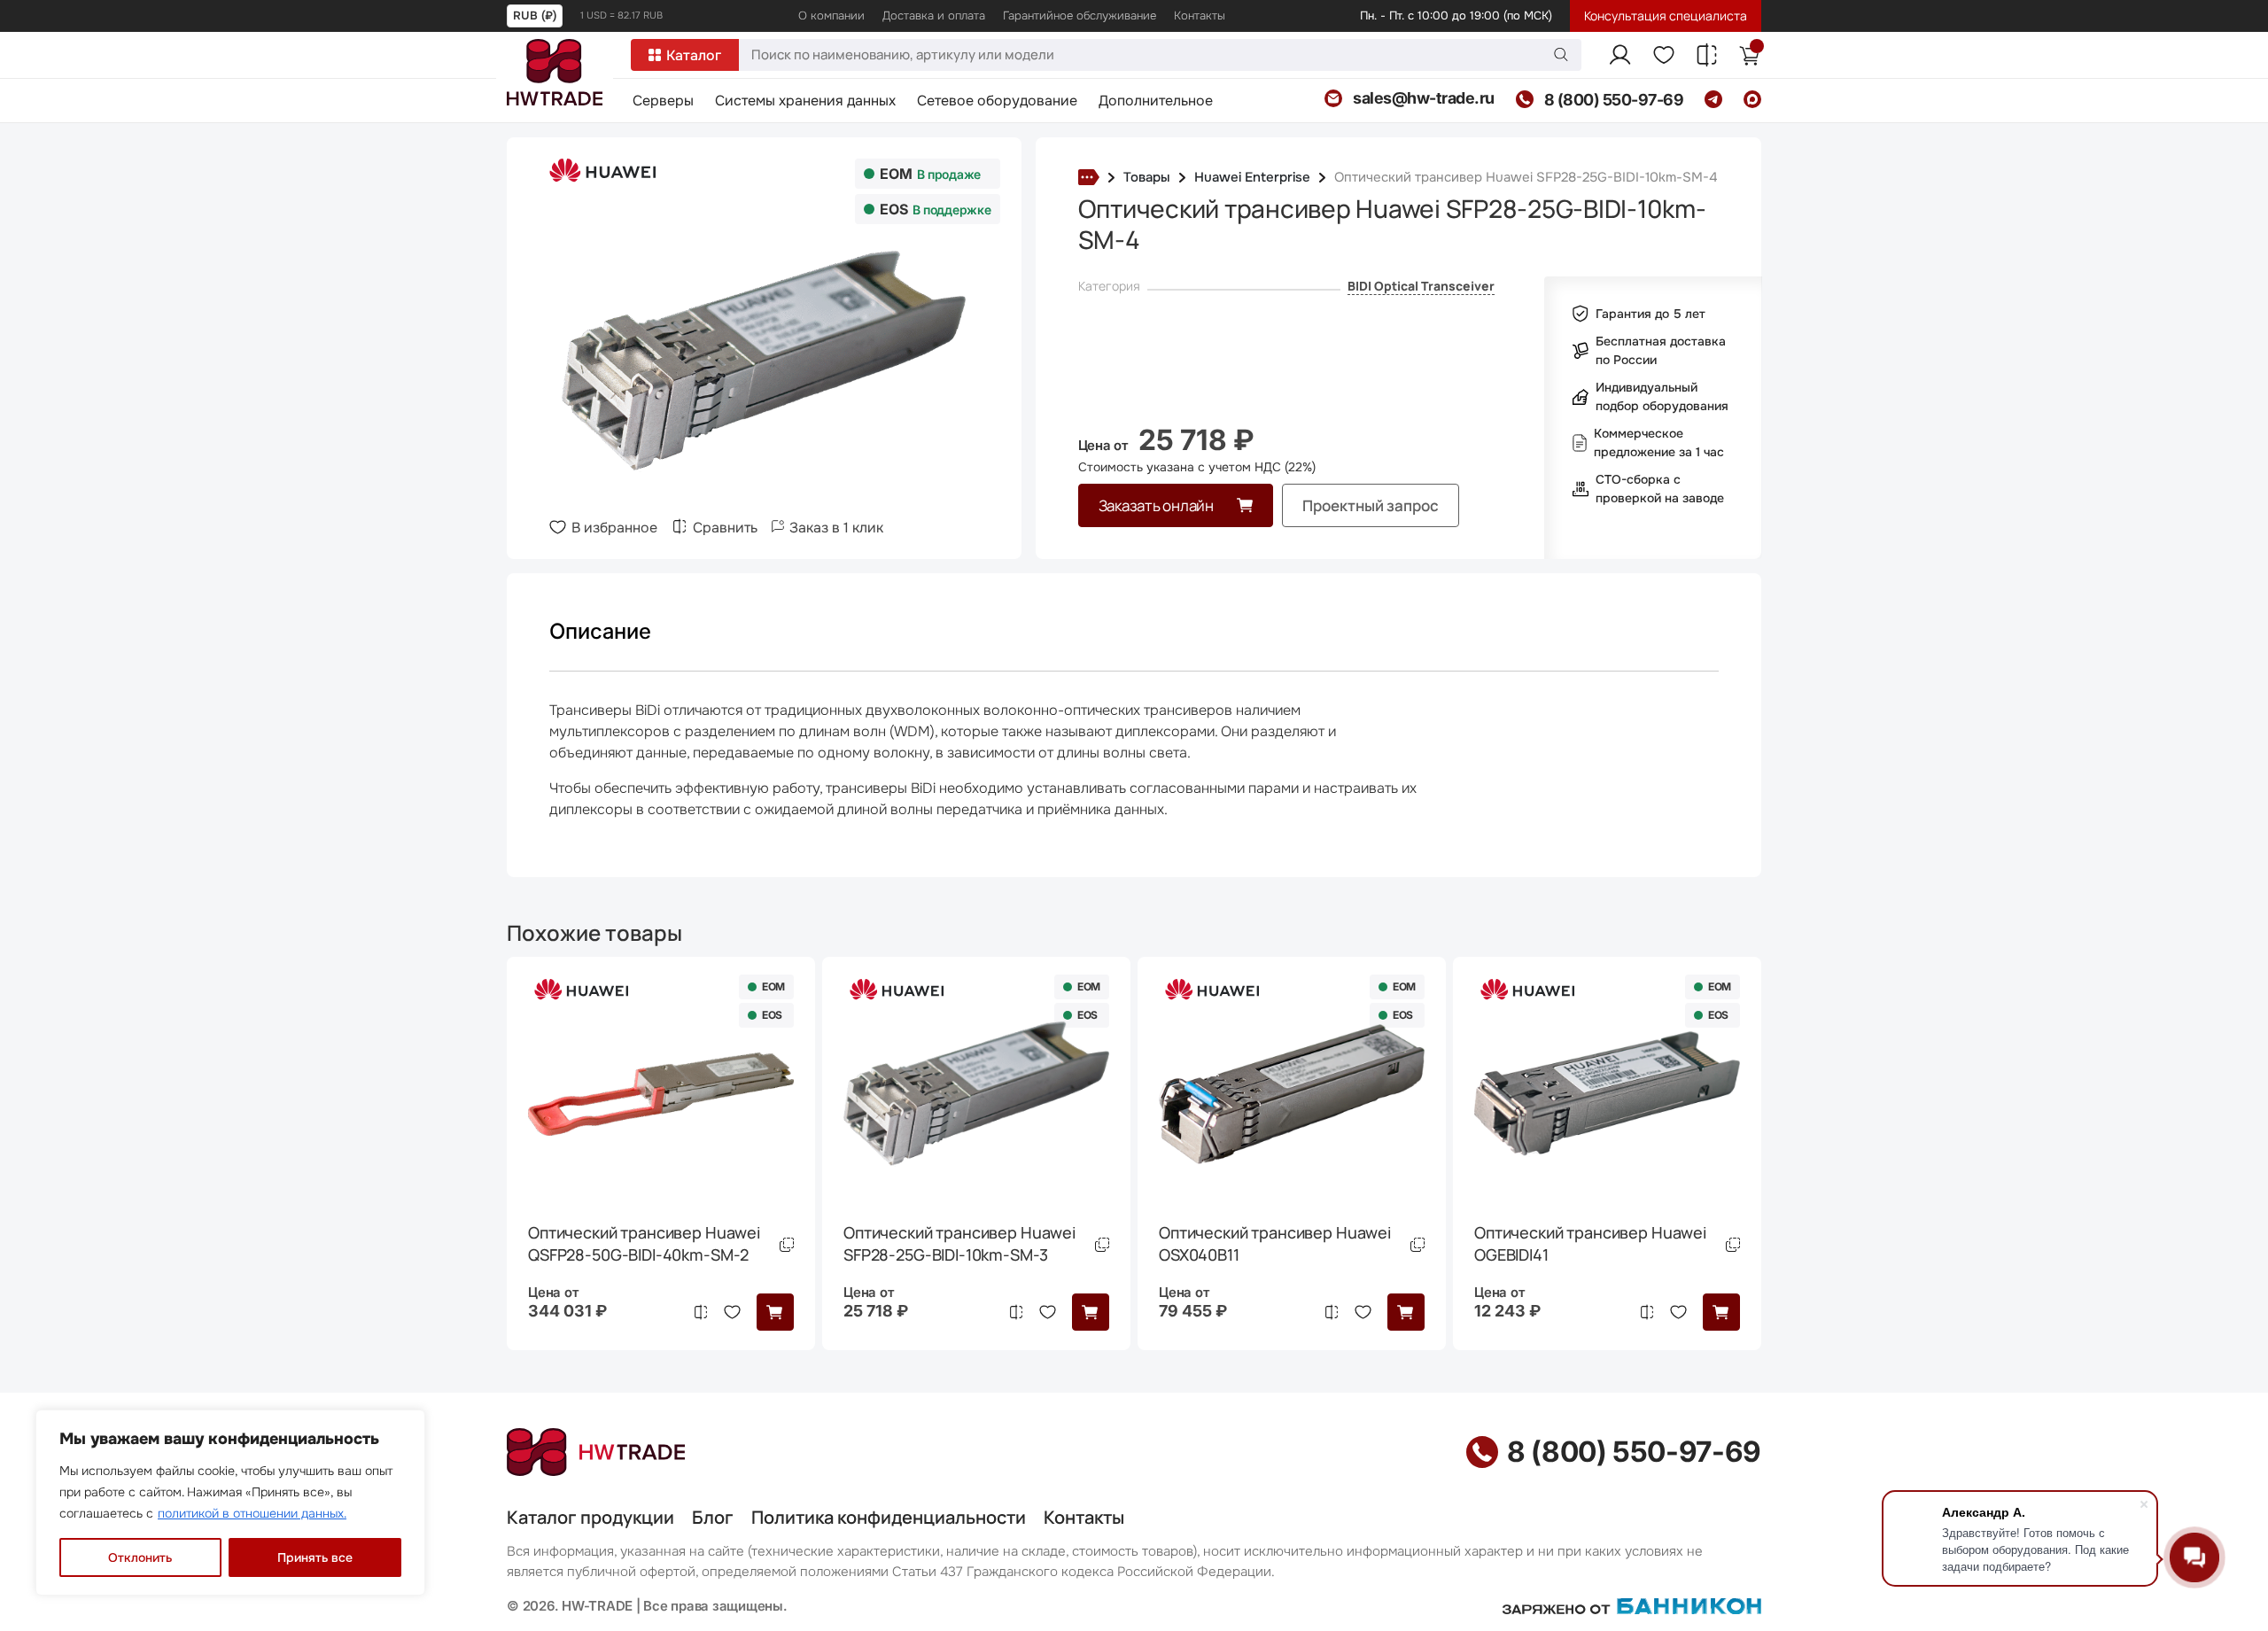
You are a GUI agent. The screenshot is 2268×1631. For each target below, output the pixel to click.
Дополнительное (1156, 102)
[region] (230, 1503)
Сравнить (725, 528)
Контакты (1200, 16)
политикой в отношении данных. (252, 1513)
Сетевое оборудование (997, 102)
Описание (600, 631)
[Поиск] (1561, 54)
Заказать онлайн (1156, 505)
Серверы (663, 102)
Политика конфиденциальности (889, 1517)
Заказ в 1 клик (836, 528)
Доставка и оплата (934, 16)
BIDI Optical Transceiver (1421, 286)
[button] (775, 1312)
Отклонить (140, 1557)
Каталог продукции (590, 1517)
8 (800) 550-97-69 (1634, 1452)
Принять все (315, 1557)
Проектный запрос (1371, 505)
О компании (831, 16)
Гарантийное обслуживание (1080, 16)
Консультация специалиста (1666, 16)
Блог (713, 1517)
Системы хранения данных (805, 102)
